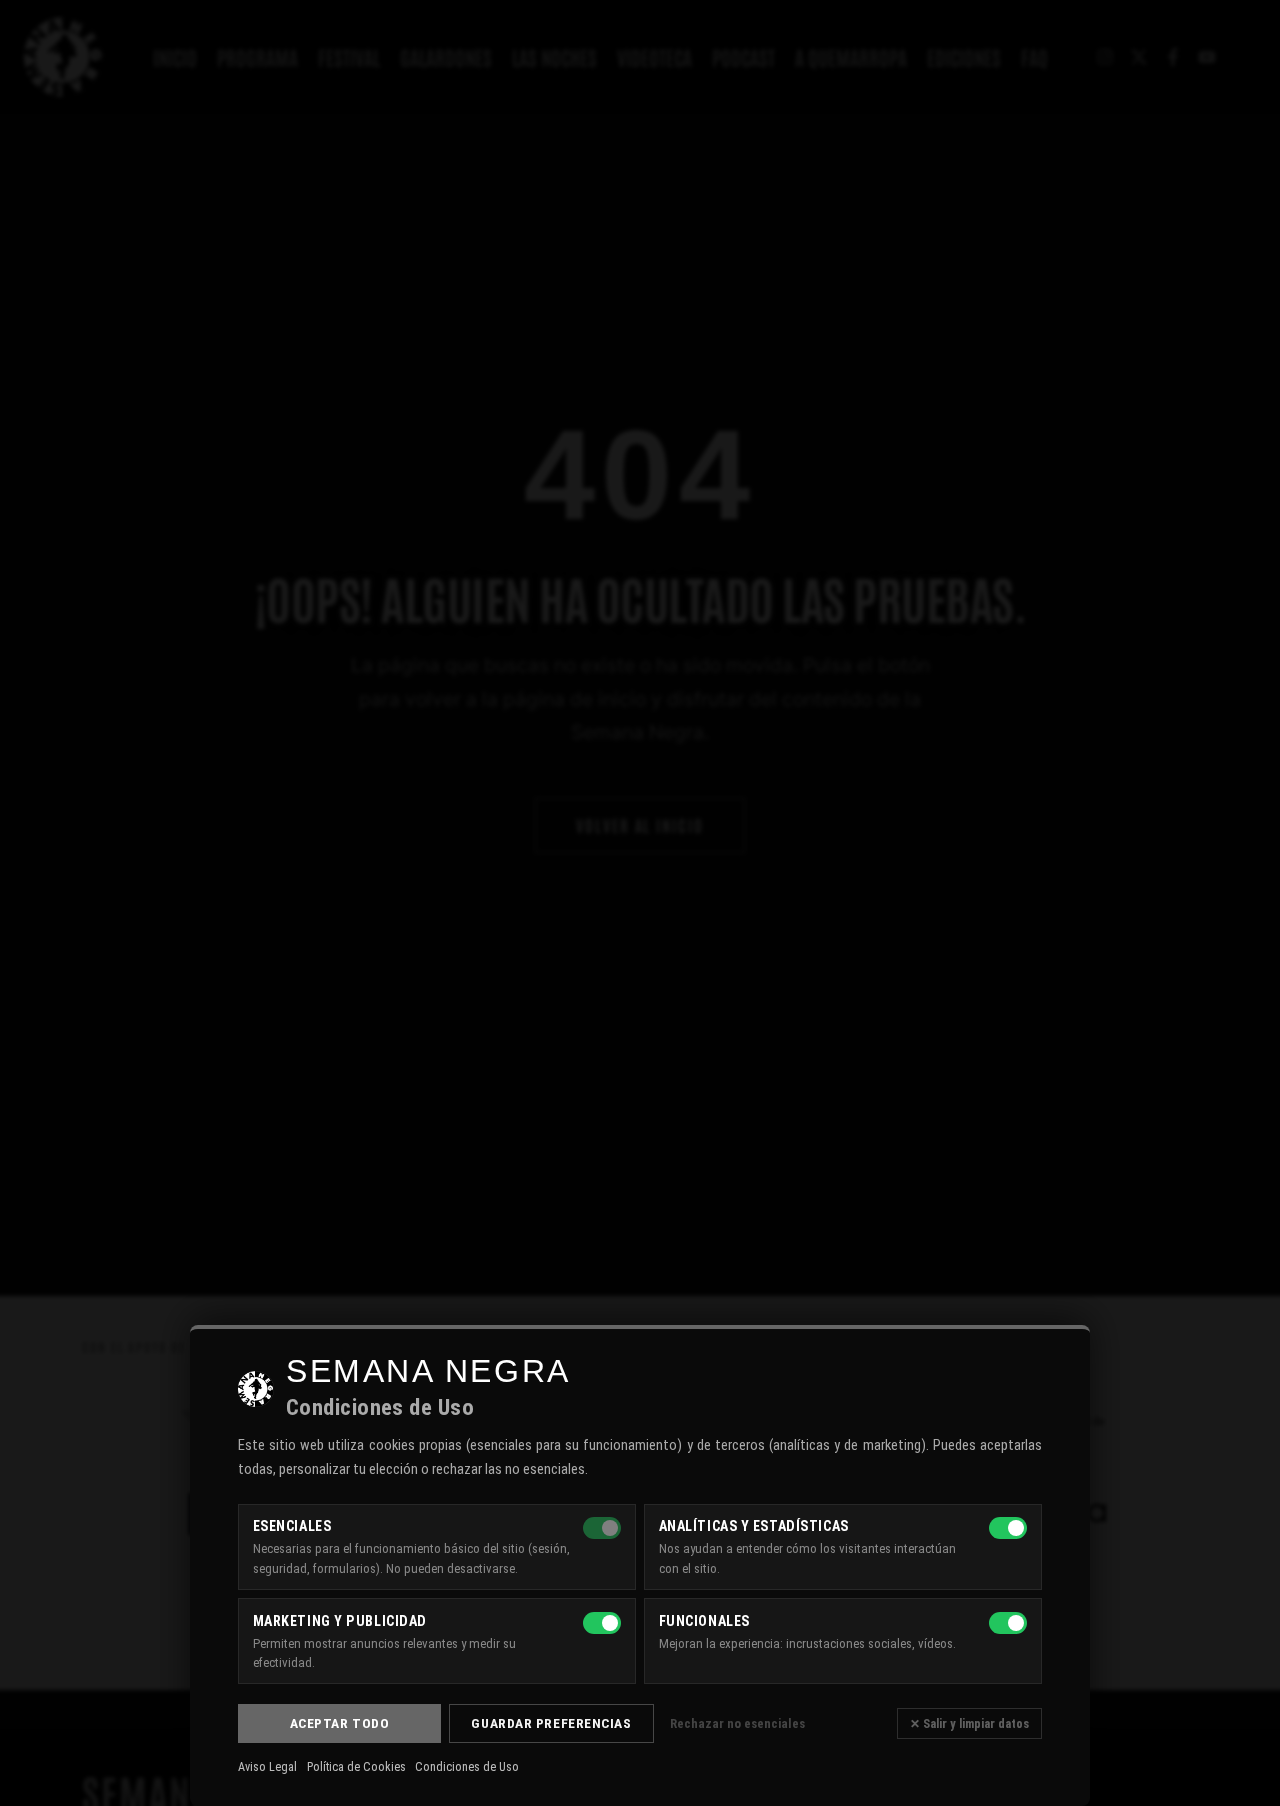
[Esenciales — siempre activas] (602, 1528)
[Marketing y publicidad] (602, 1623)
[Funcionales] (1008, 1623)
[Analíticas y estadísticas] (1008, 1528)
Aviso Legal (267, 1767)
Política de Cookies (356, 1767)
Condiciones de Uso (467, 1767)
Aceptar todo (340, 1723)
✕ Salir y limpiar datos (969, 1723)
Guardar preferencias (551, 1723)
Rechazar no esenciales (737, 1723)
